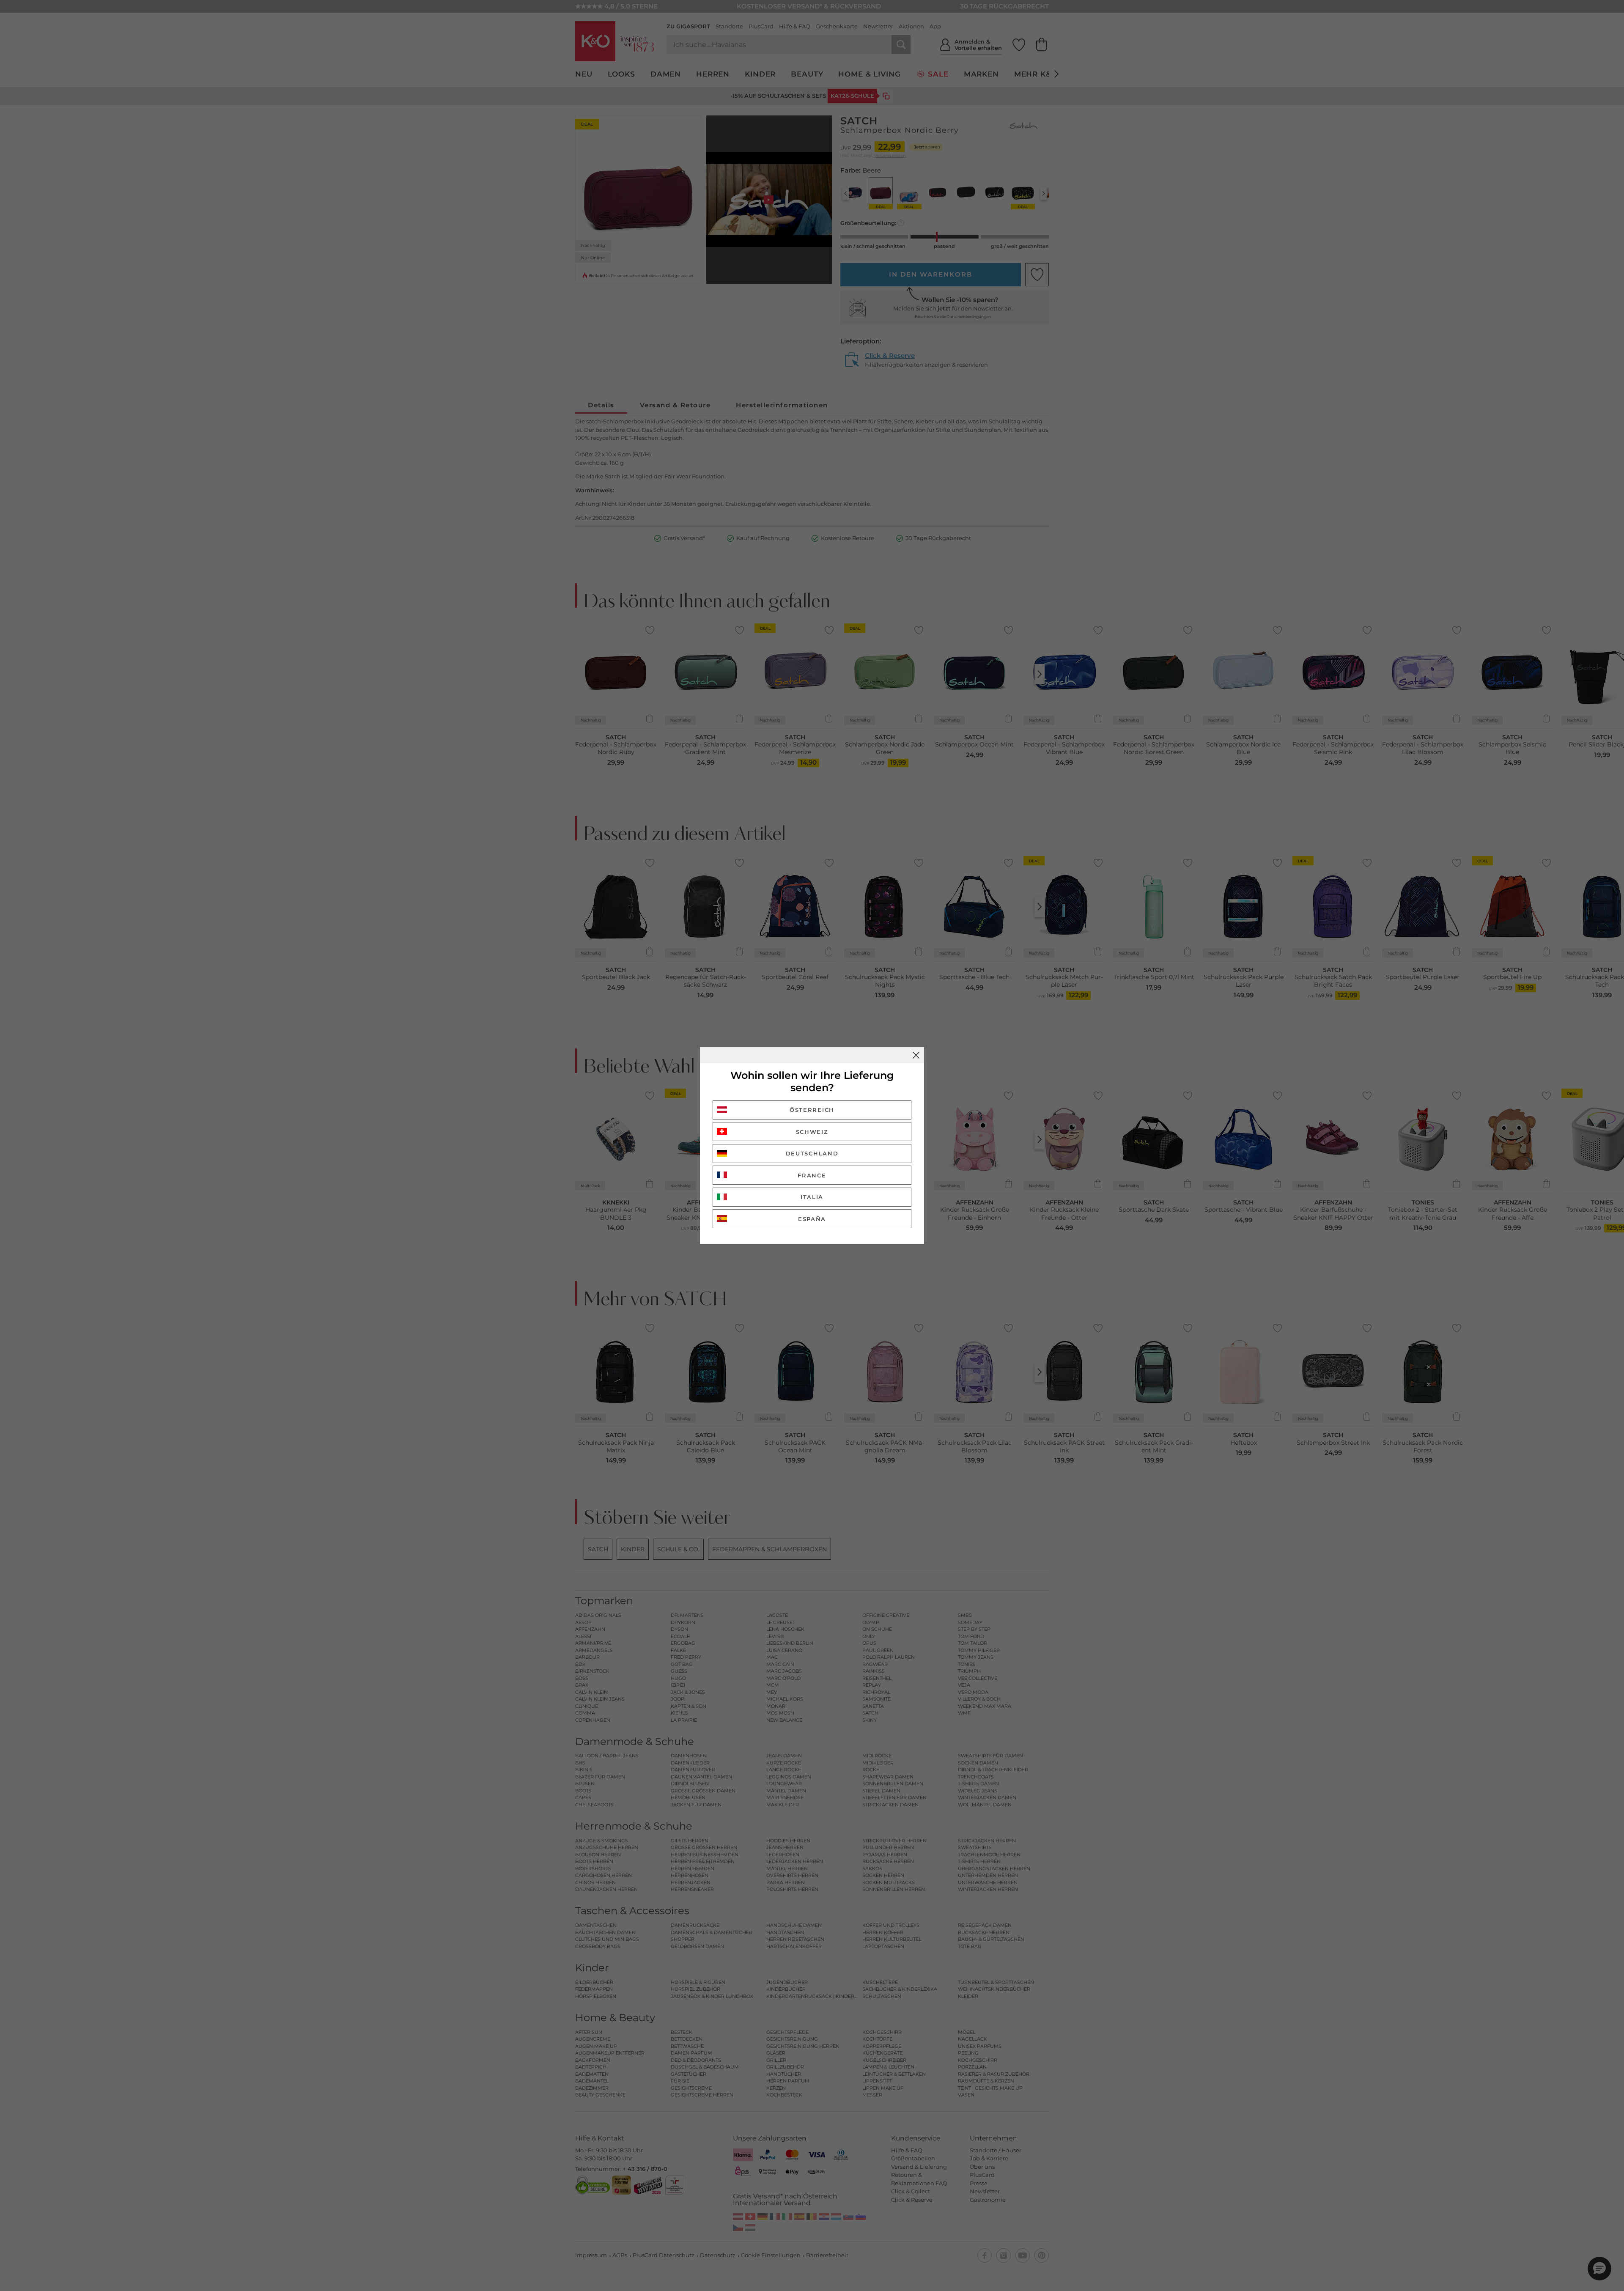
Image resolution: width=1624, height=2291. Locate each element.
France (812, 1175)
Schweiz (812, 1132)
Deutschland (812, 1153)
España (812, 1219)
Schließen (916, 1055)
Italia (812, 1197)
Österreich (812, 1110)
